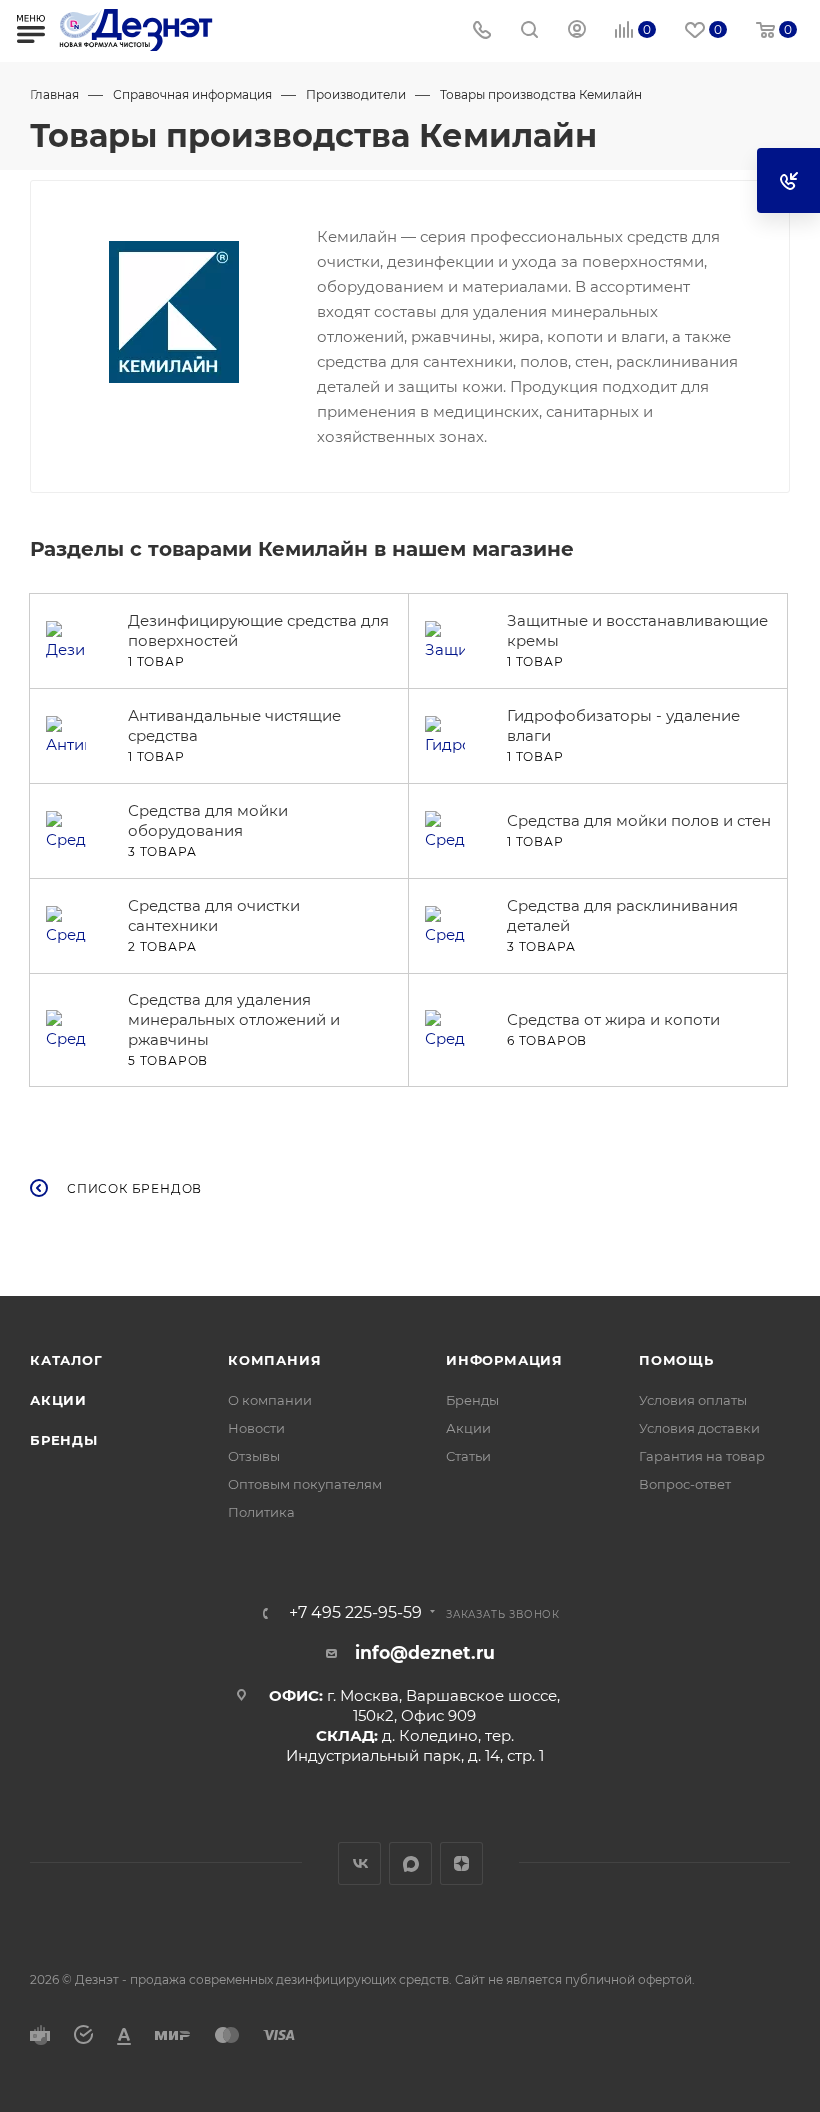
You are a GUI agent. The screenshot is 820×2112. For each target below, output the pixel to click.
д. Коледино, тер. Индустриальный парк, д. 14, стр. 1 (415, 1745)
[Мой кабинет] (577, 31)
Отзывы (254, 1456)
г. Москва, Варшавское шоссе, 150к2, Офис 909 (443, 1705)
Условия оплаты (693, 1400)
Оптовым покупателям (305, 1484)
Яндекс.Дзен (461, 1863)
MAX (410, 1863)
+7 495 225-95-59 (355, 1613)
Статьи (468, 1456)
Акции (58, 1400)
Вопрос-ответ (685, 1484)
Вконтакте (359, 1863)
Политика (261, 1512)
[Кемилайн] (174, 312)
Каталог (66, 1360)
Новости (256, 1428)
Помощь (676, 1360)
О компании (270, 1400)
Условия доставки (699, 1428)
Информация (504, 1360)
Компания (274, 1360)
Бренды (64, 1440)
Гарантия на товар (702, 1456)
